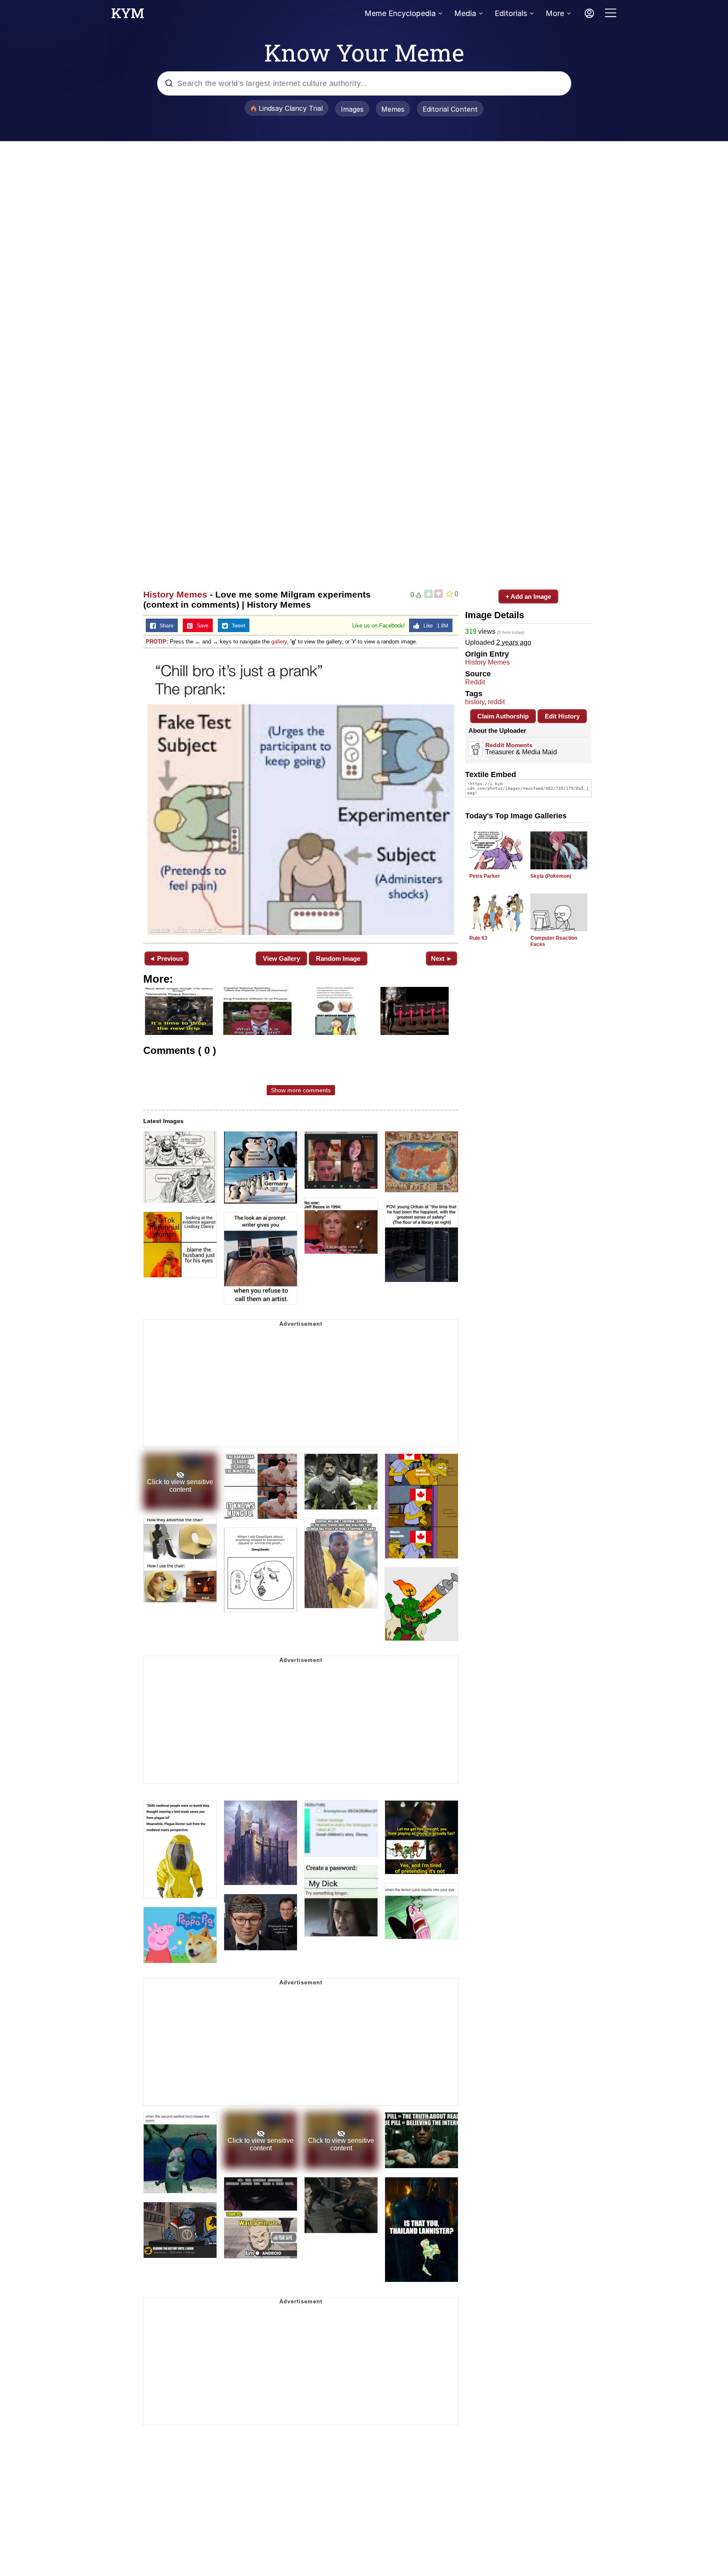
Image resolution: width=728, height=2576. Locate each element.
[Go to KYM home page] (128, 16)
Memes (393, 109)
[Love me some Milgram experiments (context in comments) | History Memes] (301, 795)
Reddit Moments (509, 745)
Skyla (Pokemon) (551, 876)
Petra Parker (485, 876)
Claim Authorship (503, 716)
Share (165, 626)
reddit (496, 702)
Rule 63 (478, 938)
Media (465, 13)
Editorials (511, 13)
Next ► (442, 958)
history (475, 702)
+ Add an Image (528, 596)
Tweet (237, 626)
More (555, 13)
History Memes (175, 594)
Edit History (562, 716)
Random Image (338, 958)
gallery (279, 642)
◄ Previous (166, 958)
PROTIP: (157, 642)
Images (352, 109)
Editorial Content (450, 109)
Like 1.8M (434, 626)
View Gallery (281, 958)
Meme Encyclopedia (400, 13)
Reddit (475, 682)
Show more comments (301, 1090)
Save (201, 626)
